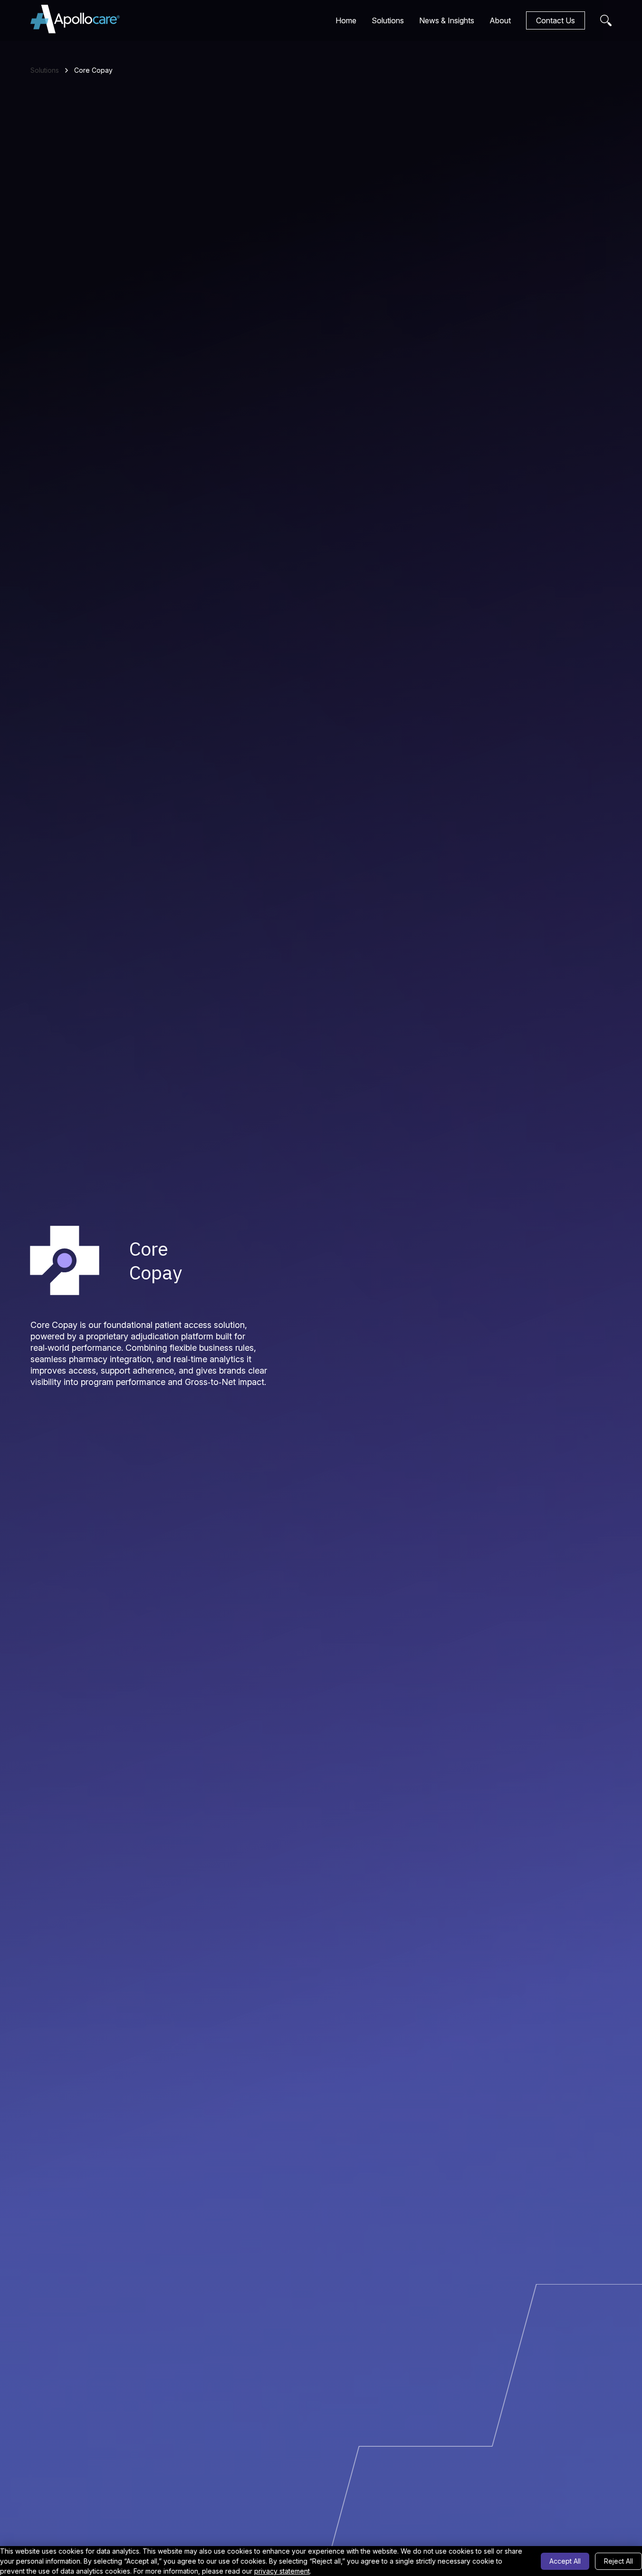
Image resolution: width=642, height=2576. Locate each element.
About (500, 20)
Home (346, 20)
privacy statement (282, 2571)
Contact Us (556, 20)
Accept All (565, 2561)
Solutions (388, 20)
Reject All (618, 2561)
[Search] (606, 20)
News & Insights (447, 20)
